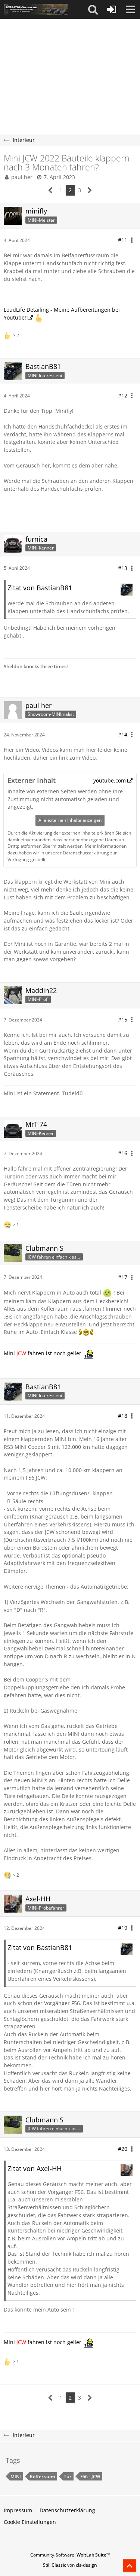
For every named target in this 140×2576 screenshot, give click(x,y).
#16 (123, 1153)
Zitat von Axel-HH (35, 2168)
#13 (123, 568)
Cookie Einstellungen (30, 2522)
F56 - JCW (90, 2477)
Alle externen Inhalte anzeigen (70, 820)
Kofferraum (42, 2477)
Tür (68, 2477)
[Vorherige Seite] (51, 190)
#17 (123, 1277)
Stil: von (70, 2565)
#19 (123, 1928)
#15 (123, 1019)
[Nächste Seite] (90, 190)
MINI (16, 2477)
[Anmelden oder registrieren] (112, 9)
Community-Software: (70, 2555)
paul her (22, 177)
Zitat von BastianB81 (40, 588)
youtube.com (110, 780)
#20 (123, 2149)
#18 (123, 1416)
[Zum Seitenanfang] (130, 2566)
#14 (123, 734)
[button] (93, 9)
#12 (123, 395)
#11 (123, 240)
